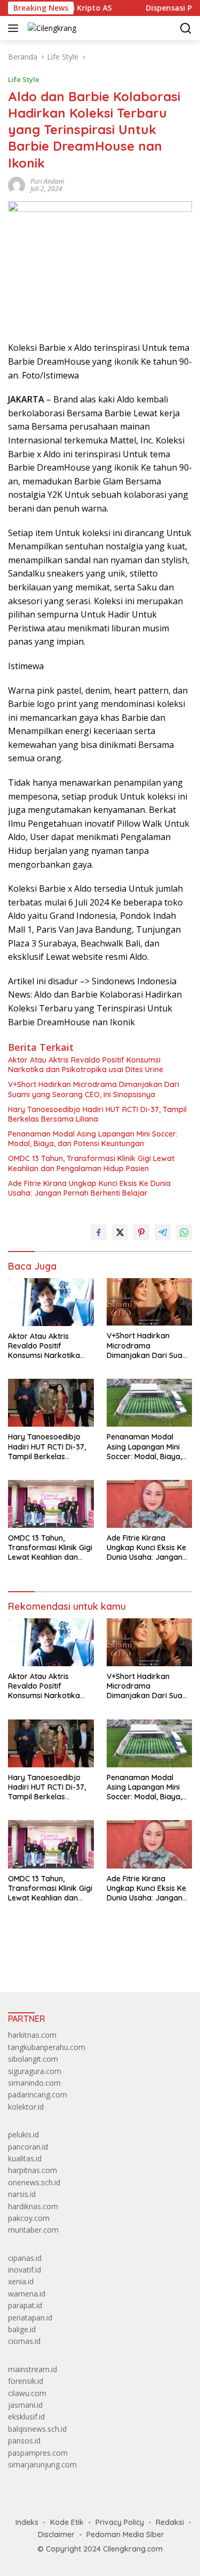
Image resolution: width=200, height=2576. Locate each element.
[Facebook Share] (99, 1232)
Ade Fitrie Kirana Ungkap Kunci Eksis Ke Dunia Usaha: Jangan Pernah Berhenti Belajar (89, 1188)
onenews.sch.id (34, 2182)
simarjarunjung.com (42, 2464)
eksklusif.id (26, 2417)
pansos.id (24, 2441)
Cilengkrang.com (133, 2549)
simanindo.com (34, 2083)
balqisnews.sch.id (37, 2429)
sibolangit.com (33, 2059)
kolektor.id (26, 2107)
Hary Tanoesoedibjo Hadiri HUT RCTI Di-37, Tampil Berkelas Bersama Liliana (97, 1114)
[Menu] (15, 28)
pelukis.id (23, 2134)
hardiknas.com (33, 2206)
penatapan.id (30, 2318)
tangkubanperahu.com (47, 2047)
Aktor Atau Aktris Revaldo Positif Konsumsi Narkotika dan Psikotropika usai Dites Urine (86, 1065)
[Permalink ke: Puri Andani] (17, 184)
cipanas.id (25, 2258)
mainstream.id (33, 2369)
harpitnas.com (33, 2170)
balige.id (22, 2329)
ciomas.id (24, 2341)
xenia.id (21, 2281)
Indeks (27, 2522)
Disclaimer (56, 2534)
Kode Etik (67, 2522)
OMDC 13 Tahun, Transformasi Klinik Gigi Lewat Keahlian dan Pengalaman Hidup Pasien (91, 1163)
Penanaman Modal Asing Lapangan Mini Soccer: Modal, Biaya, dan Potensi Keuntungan (93, 1139)
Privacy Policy (120, 2522)
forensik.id (26, 2381)
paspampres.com (38, 2453)
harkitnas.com (32, 2035)
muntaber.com (33, 2230)
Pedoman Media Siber (125, 2534)
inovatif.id (25, 2270)
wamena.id (27, 2294)
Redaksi (170, 2522)
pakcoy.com (29, 2218)
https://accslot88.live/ (45, 1959)
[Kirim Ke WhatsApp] (184, 1232)
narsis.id (22, 2194)
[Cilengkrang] (51, 28)
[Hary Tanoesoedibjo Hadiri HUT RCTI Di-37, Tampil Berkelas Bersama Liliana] (51, 1403)
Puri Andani (47, 181)
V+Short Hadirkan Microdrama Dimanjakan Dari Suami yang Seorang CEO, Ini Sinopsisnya (94, 1089)
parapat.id (25, 2305)
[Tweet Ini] (120, 1232)
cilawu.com (27, 2393)
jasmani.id (25, 2405)
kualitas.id (25, 2158)
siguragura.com (35, 2071)
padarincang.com (38, 2094)
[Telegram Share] (163, 1232)
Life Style (24, 79)
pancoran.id (28, 2147)
